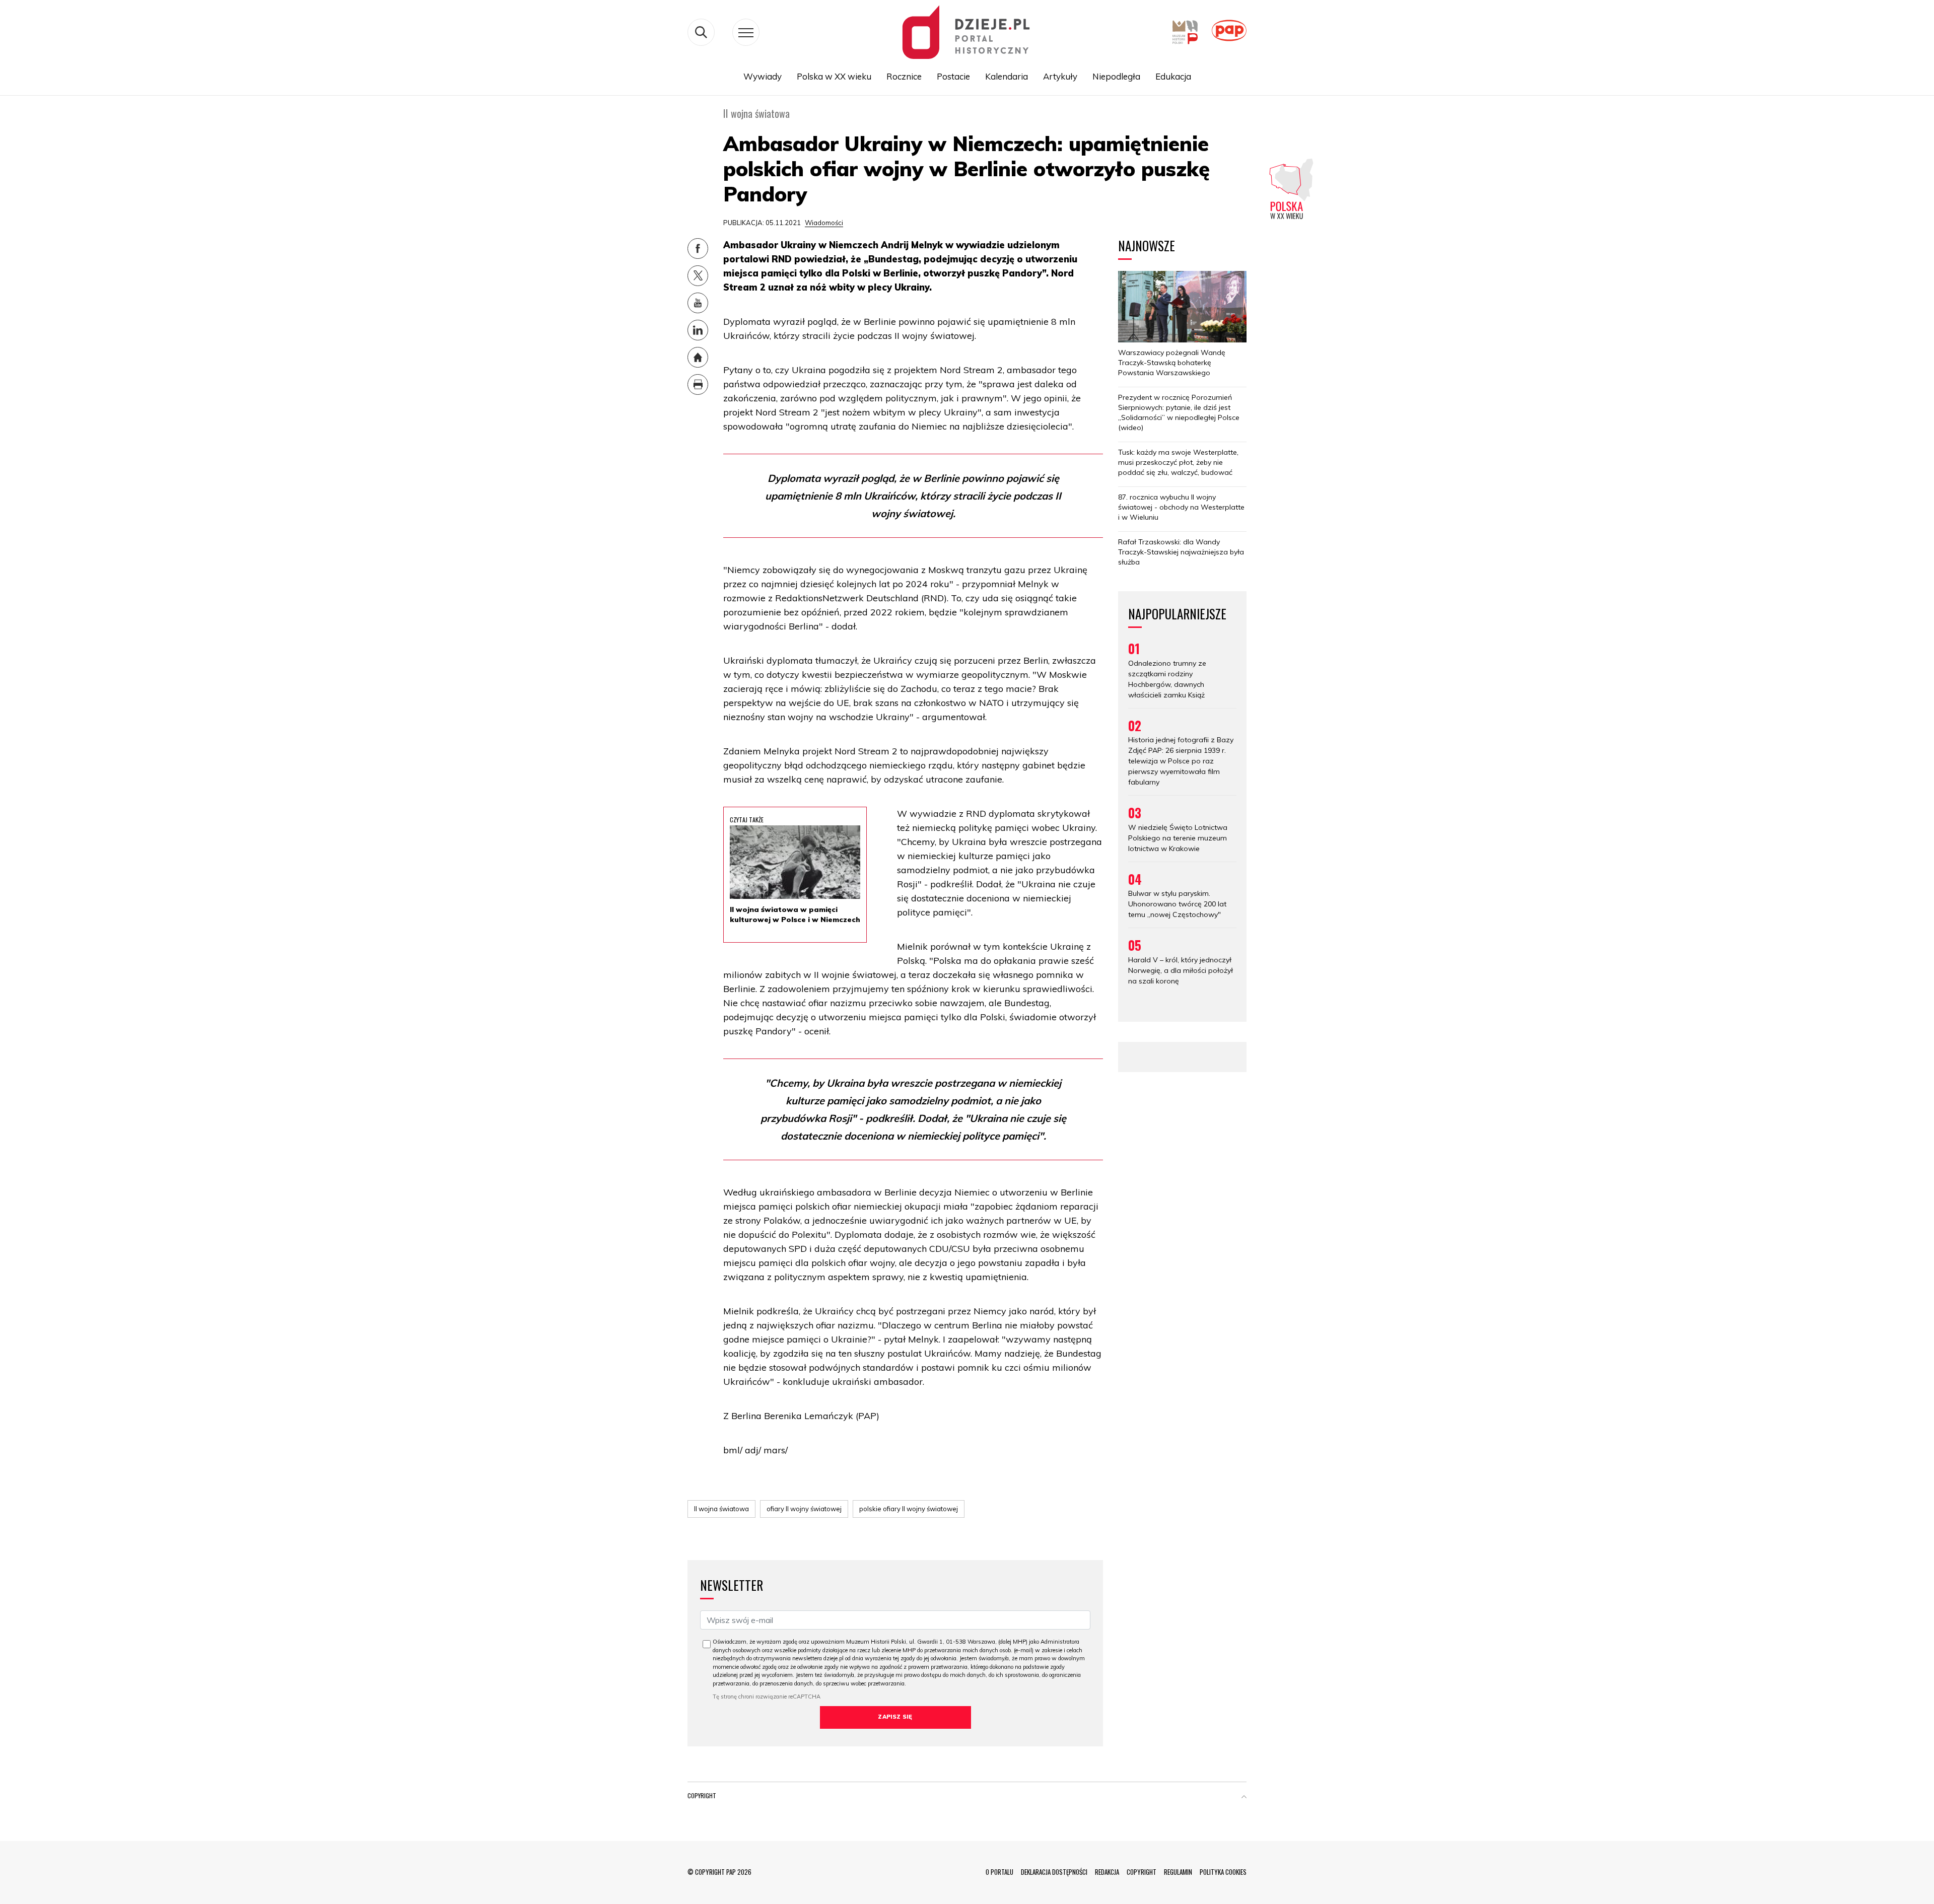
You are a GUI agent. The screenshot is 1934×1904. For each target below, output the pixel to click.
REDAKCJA (1107, 1872)
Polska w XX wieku (834, 76)
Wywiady (763, 76)
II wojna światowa (721, 1509)
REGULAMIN (1178, 1872)
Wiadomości (824, 223)
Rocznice (904, 76)
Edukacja (1173, 76)
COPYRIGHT (1142, 1872)
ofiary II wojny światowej (804, 1509)
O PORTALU (999, 1872)
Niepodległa (1116, 76)
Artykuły (1060, 76)
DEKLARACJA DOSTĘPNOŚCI (1054, 1872)
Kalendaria (1007, 76)
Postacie (953, 76)
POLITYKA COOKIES (1223, 1872)
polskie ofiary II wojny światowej (909, 1509)
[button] (1244, 1798)
